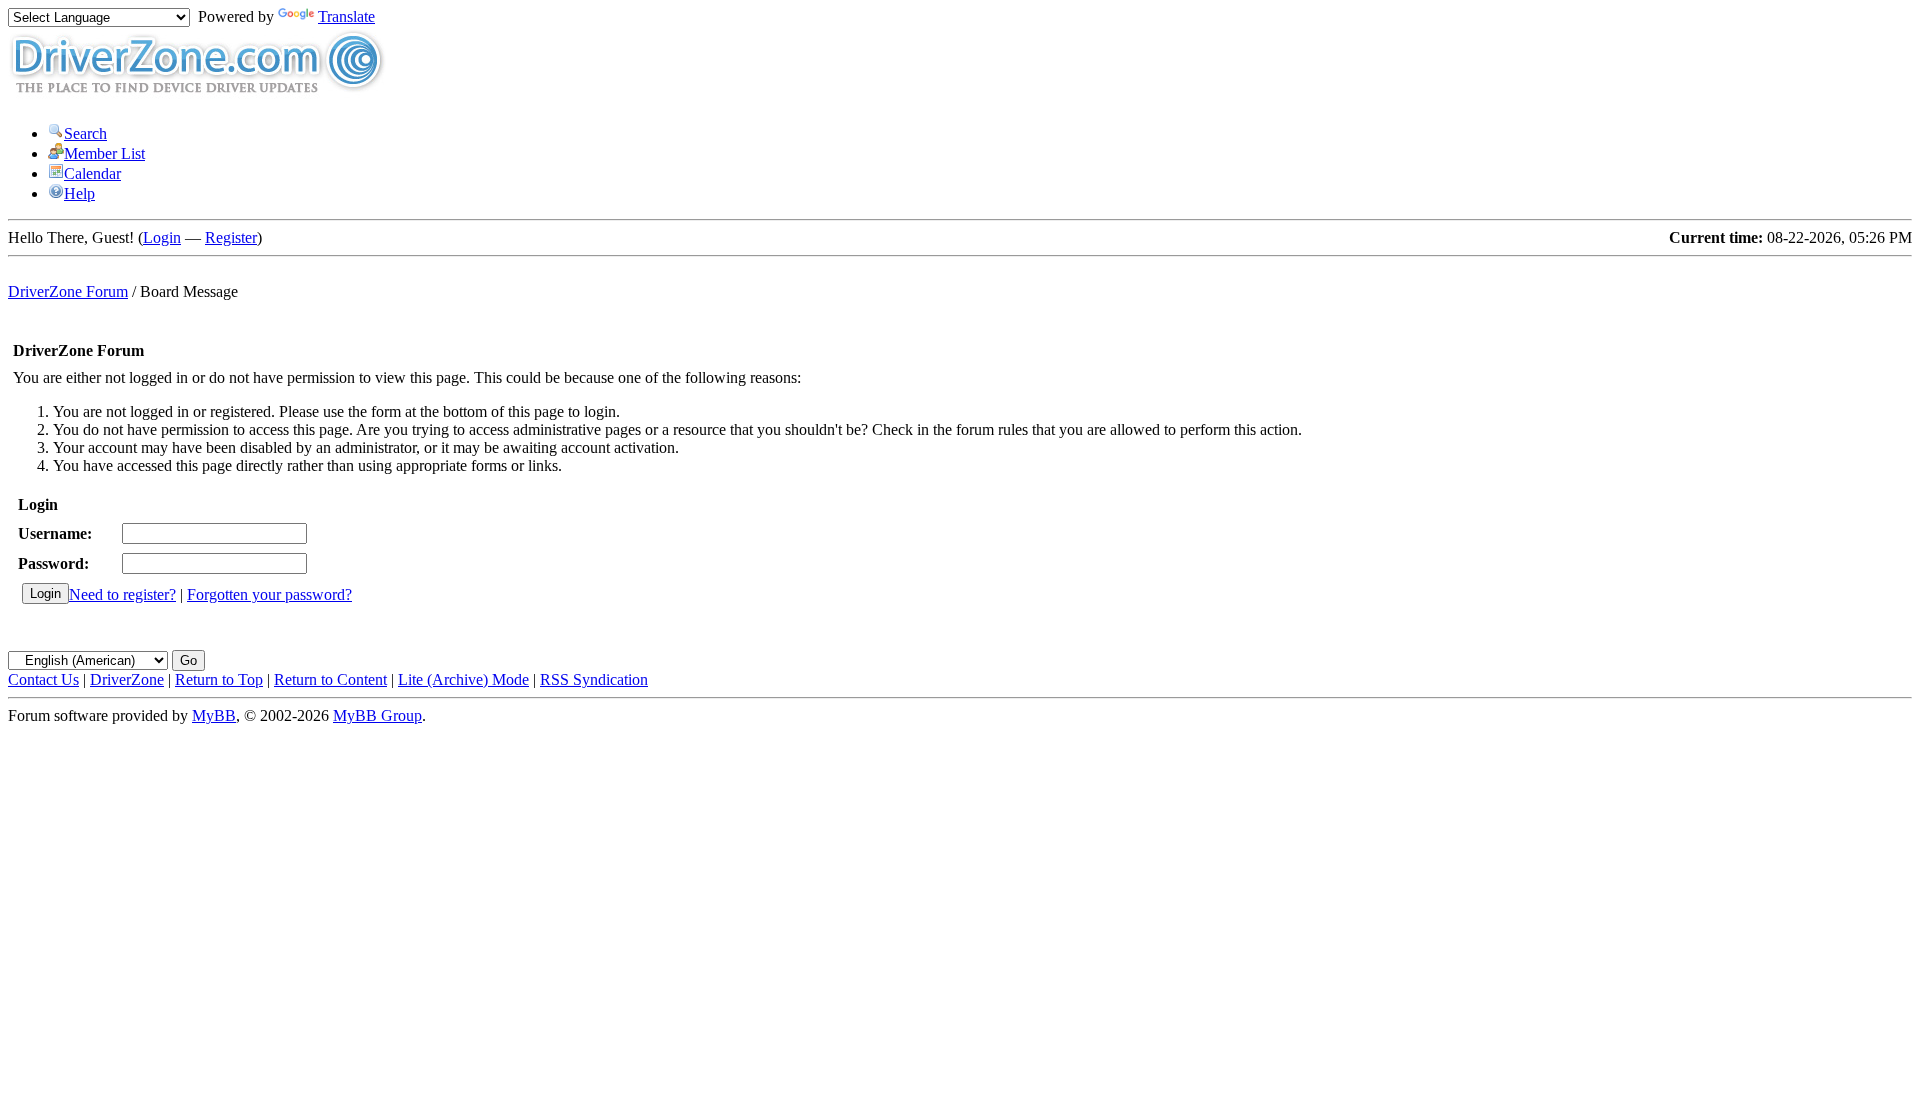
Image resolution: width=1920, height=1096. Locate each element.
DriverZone (127, 679)
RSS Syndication (594, 679)
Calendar (92, 173)
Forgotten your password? (269, 594)
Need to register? (122, 594)
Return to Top (219, 679)
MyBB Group (377, 715)
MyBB (214, 715)
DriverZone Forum (68, 291)
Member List (104, 153)
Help (79, 193)
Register (231, 237)
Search (85, 133)
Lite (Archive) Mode (463, 679)
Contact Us (43, 679)
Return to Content (330, 679)
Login (162, 237)
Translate (346, 16)
